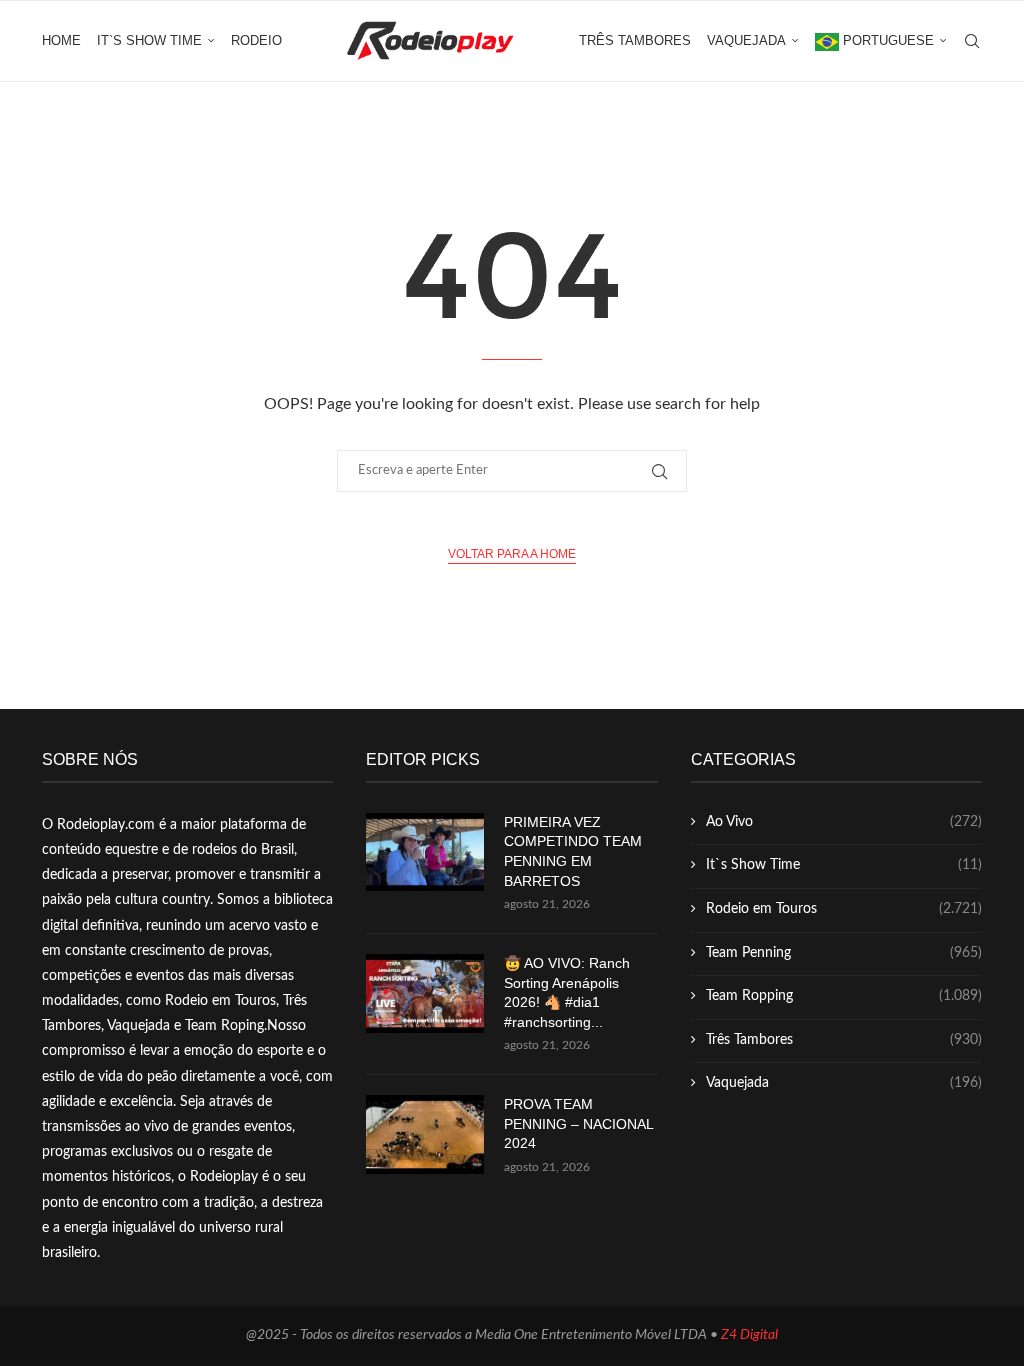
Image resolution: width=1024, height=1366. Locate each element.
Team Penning (844, 953)
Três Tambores (635, 40)
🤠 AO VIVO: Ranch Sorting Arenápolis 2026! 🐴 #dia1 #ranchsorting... (567, 992)
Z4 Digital (749, 1335)
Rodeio (256, 40)
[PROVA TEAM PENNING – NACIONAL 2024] (425, 1134)
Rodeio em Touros (844, 909)
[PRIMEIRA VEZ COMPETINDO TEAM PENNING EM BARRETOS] (425, 852)
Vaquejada (746, 40)
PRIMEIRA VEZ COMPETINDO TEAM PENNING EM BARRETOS (573, 851)
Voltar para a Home (512, 554)
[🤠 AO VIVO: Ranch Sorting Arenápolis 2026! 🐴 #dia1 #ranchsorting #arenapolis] (425, 993)
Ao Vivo (844, 822)
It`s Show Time (149, 40)
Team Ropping (844, 996)
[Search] (972, 41)
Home (61, 40)
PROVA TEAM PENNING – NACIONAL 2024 (578, 1123)
